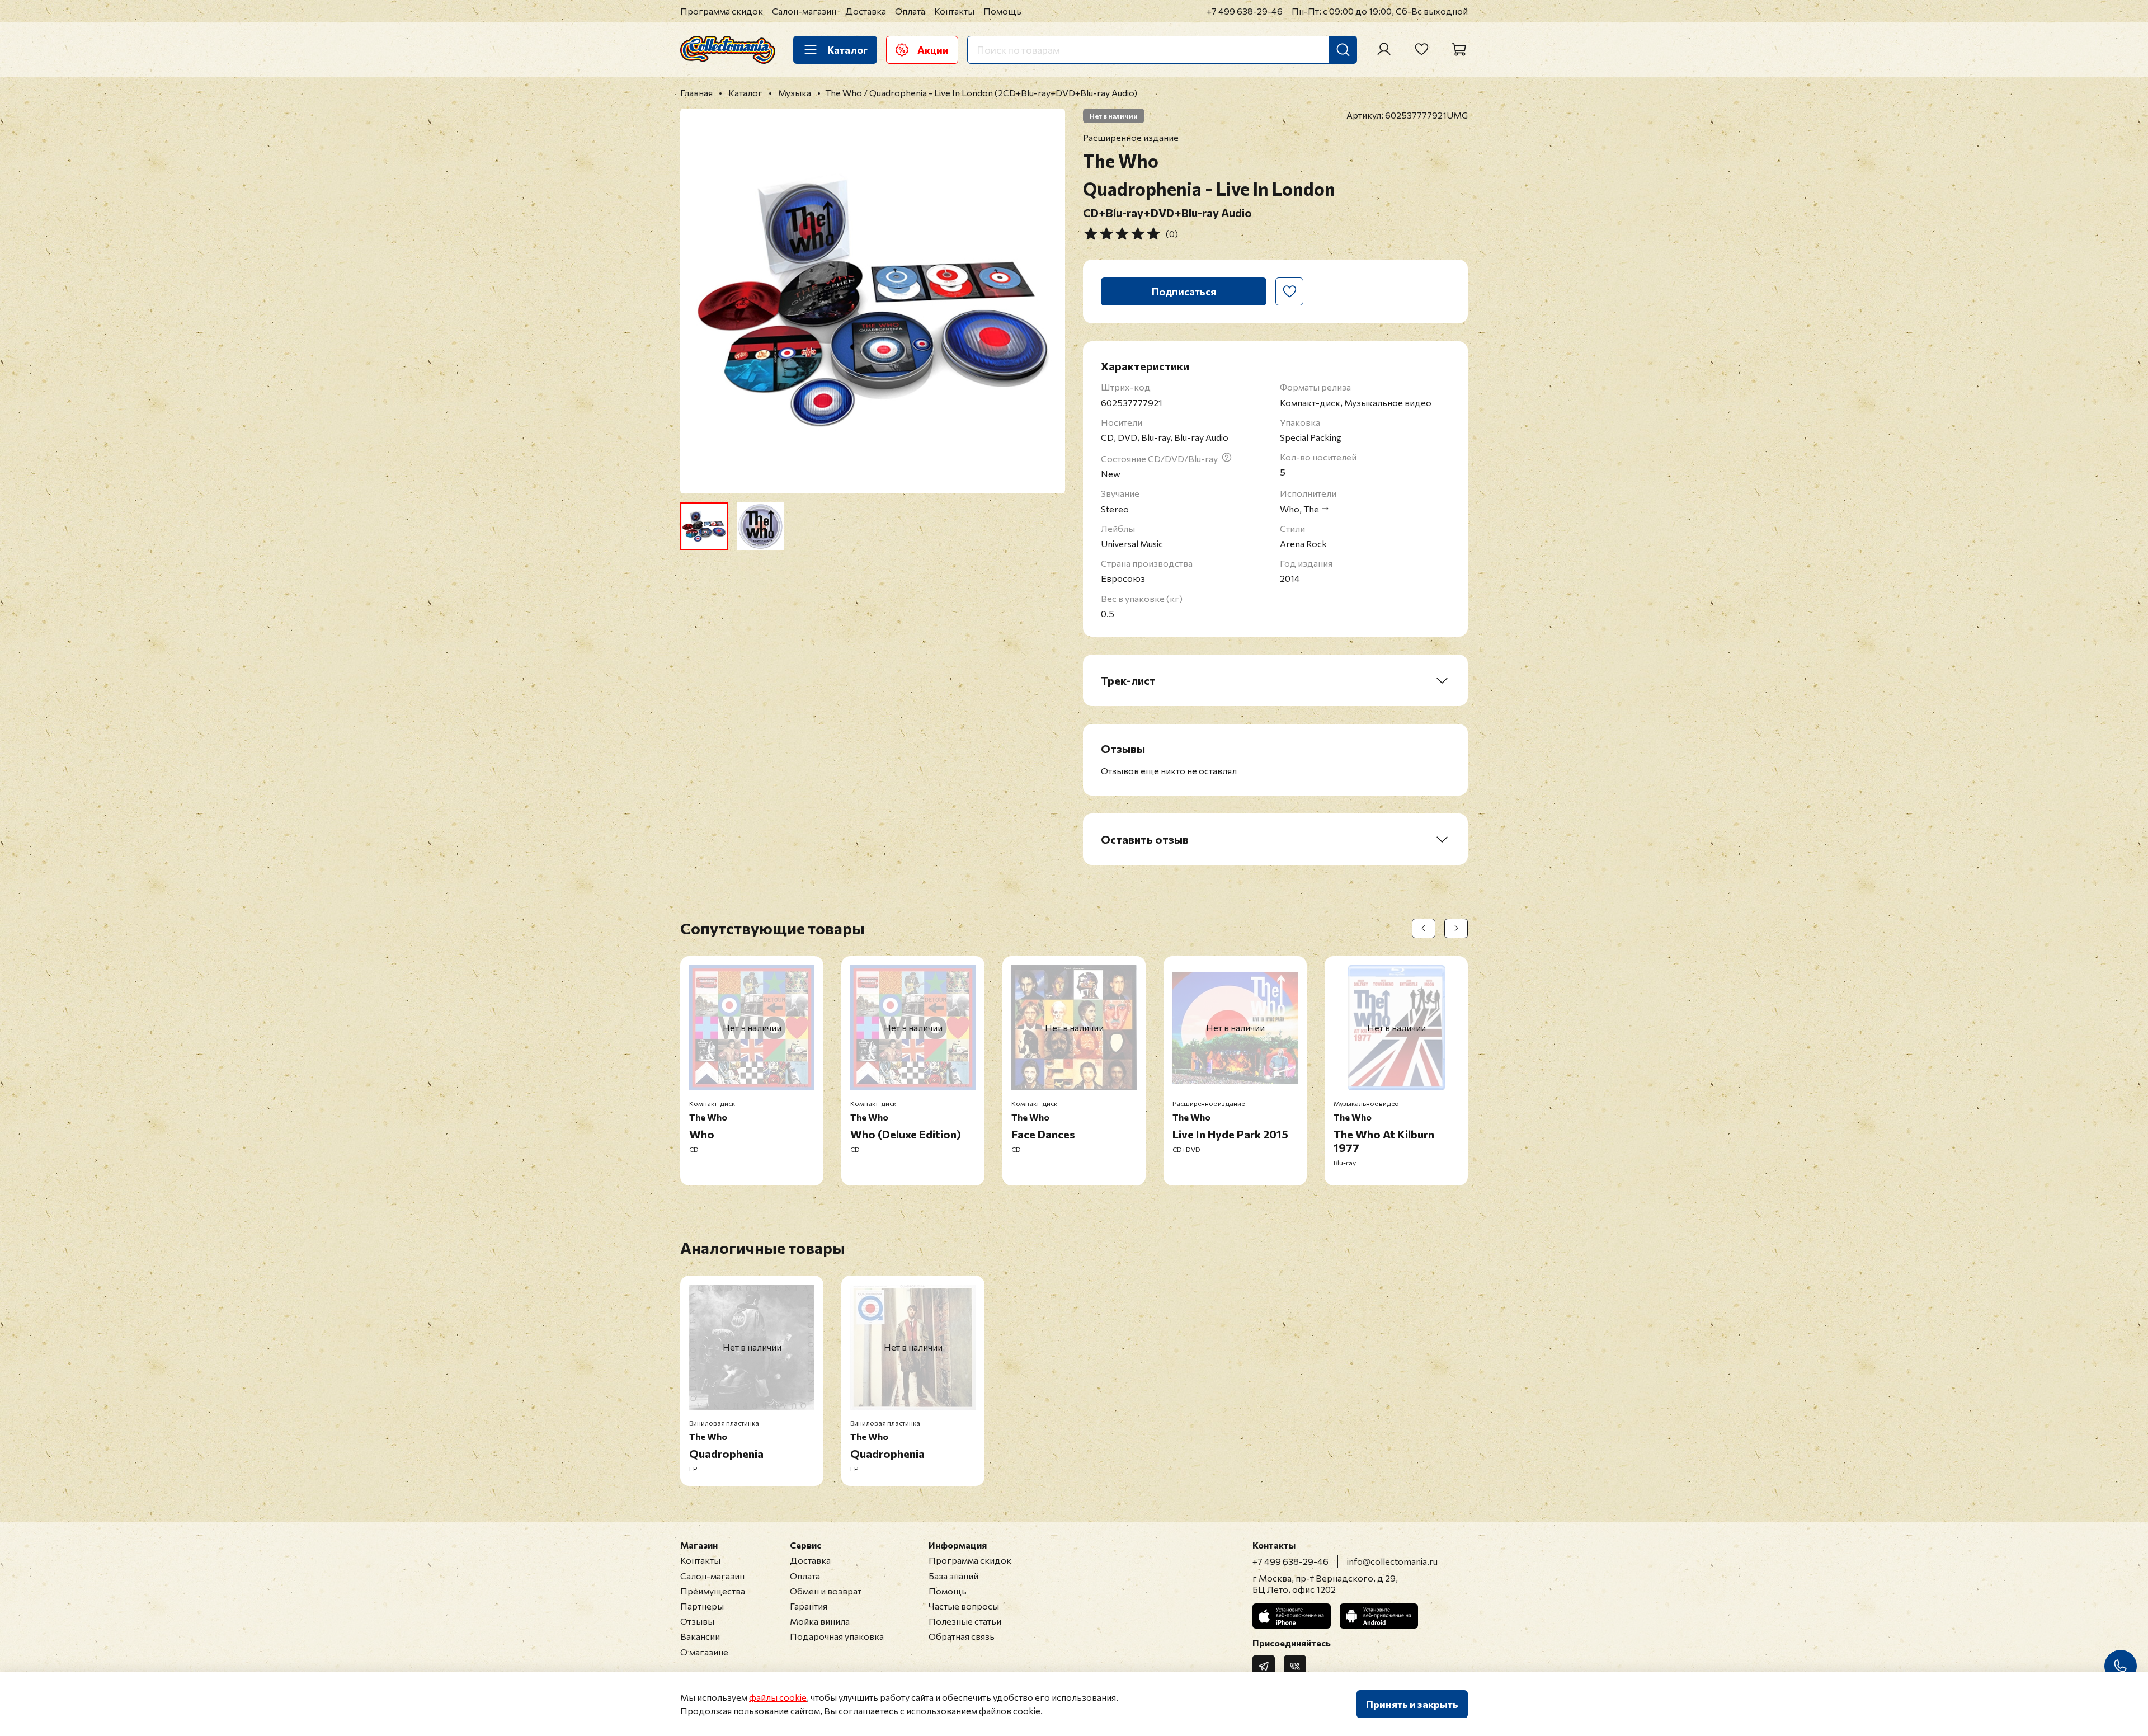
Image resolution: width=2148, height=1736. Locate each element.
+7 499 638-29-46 (1245, 11)
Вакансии (700, 1636)
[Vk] (1295, 1666)
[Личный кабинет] (1384, 49)
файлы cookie (778, 1697)
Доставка (866, 11)
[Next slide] (1047, 301)
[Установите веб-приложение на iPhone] (1292, 1616)
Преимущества (713, 1591)
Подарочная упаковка (837, 1636)
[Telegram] (1264, 1666)
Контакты (954, 11)
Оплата (910, 11)
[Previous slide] (698, 301)
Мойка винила (820, 1621)
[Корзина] (1459, 49)
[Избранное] (1421, 49)
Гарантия (809, 1606)
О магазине (704, 1652)
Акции (933, 50)
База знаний (953, 1576)
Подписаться (1184, 291)
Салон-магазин (804, 11)
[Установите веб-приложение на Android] (1379, 1616)
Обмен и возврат (826, 1591)
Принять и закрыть (1412, 1704)
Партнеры (702, 1606)
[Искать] (1343, 50)
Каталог (847, 50)
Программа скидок (722, 11)
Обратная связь (962, 1636)
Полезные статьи (965, 1621)
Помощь (1002, 11)
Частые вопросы (964, 1606)
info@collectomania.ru (1392, 1561)
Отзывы (697, 1621)
